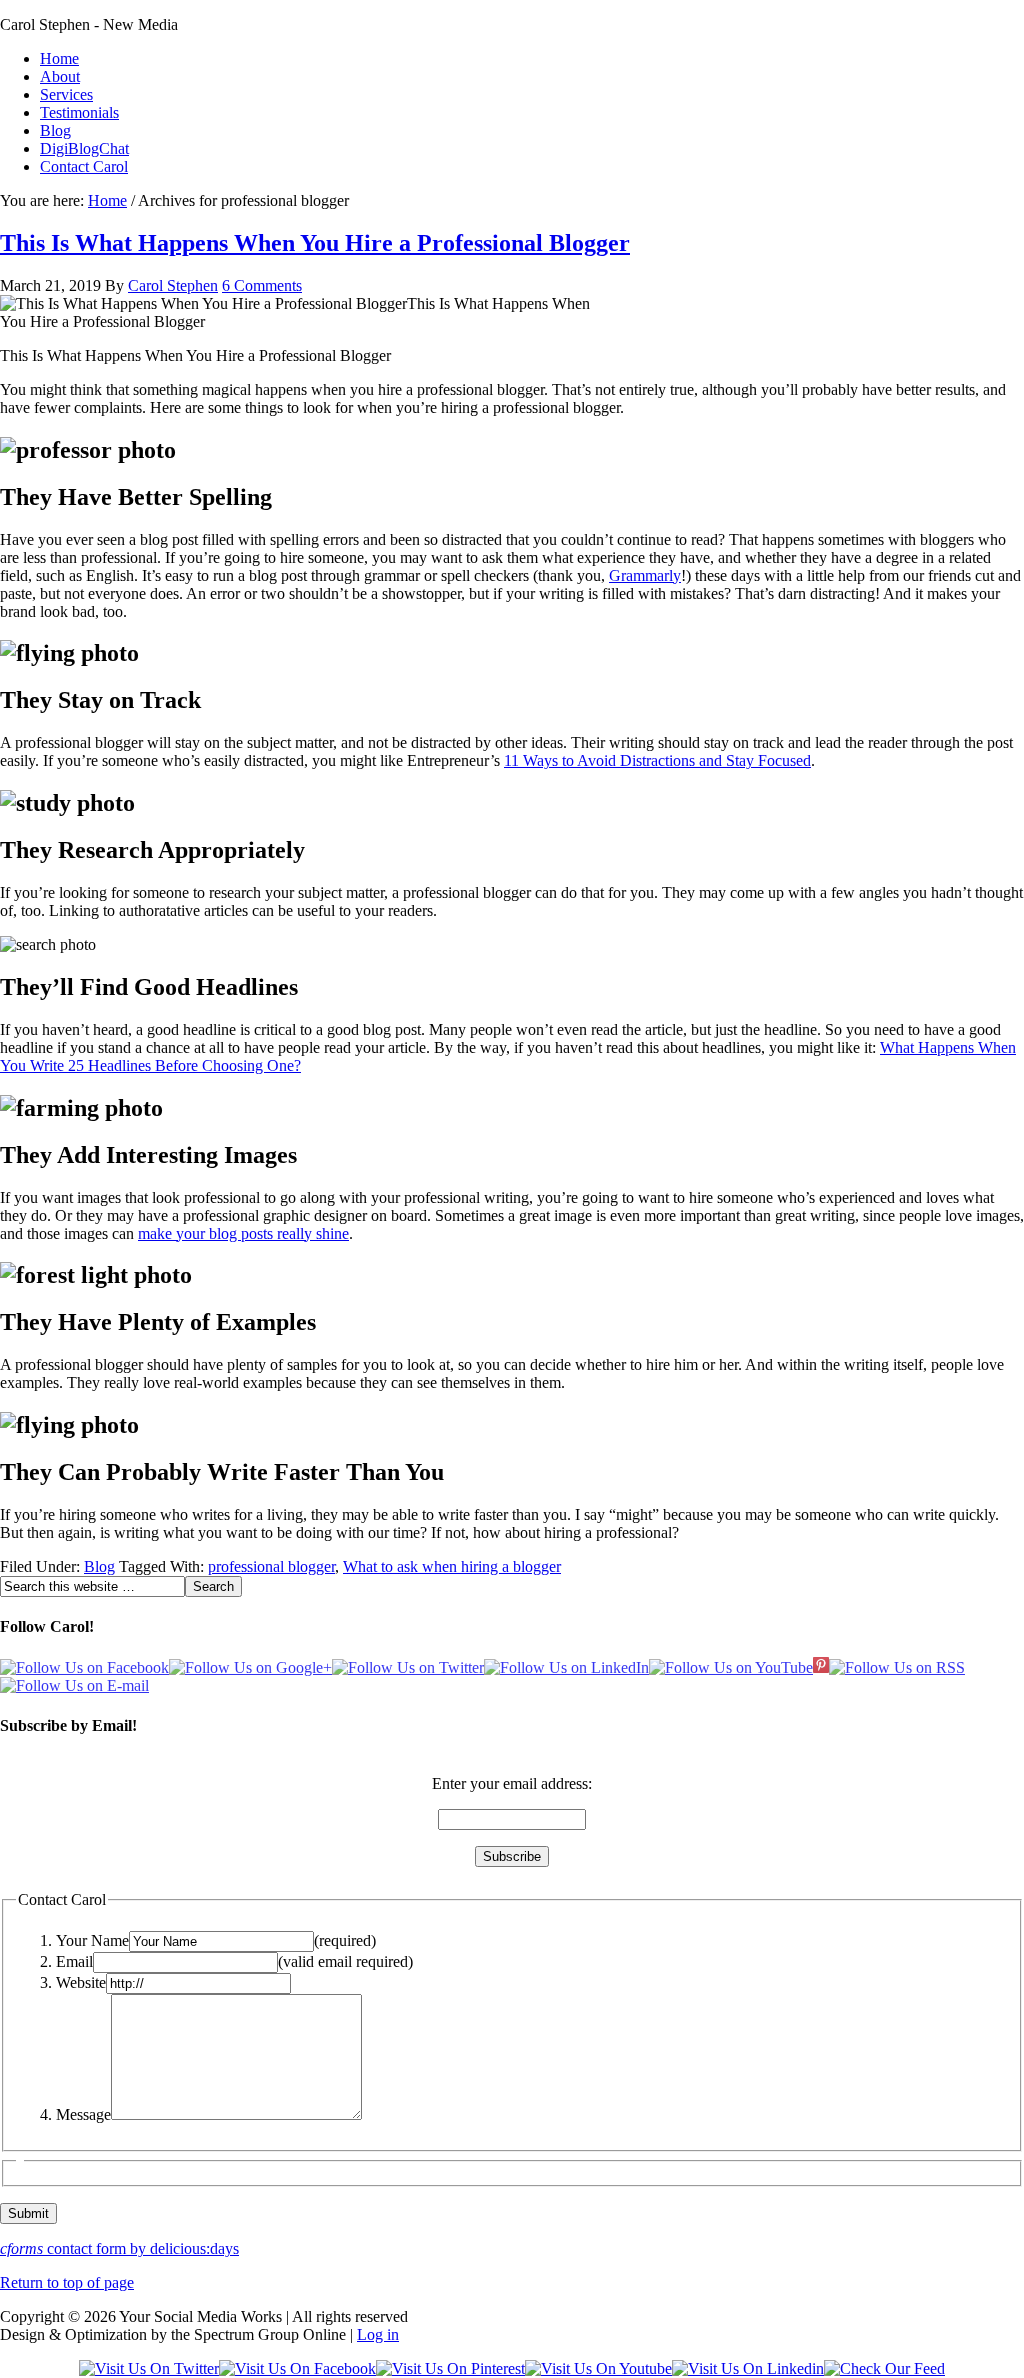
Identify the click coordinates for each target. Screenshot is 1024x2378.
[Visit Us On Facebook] (297, 2368)
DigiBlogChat (84, 148)
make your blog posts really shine (243, 1233)
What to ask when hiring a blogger (452, 1566)
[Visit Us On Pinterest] (450, 2368)
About (60, 76)
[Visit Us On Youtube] (598, 2368)
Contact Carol (84, 166)
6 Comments (262, 285)
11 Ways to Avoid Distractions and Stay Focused (657, 760)
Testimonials (79, 112)
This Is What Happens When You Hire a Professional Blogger (315, 243)
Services (66, 94)
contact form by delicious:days (119, 2248)
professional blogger (271, 1566)
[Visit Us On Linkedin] (748, 2368)
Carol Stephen (173, 285)
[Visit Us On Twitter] (149, 2368)
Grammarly (645, 575)
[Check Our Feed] (884, 2368)
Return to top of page (67, 2282)
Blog (55, 130)
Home (59, 58)
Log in (378, 2334)
